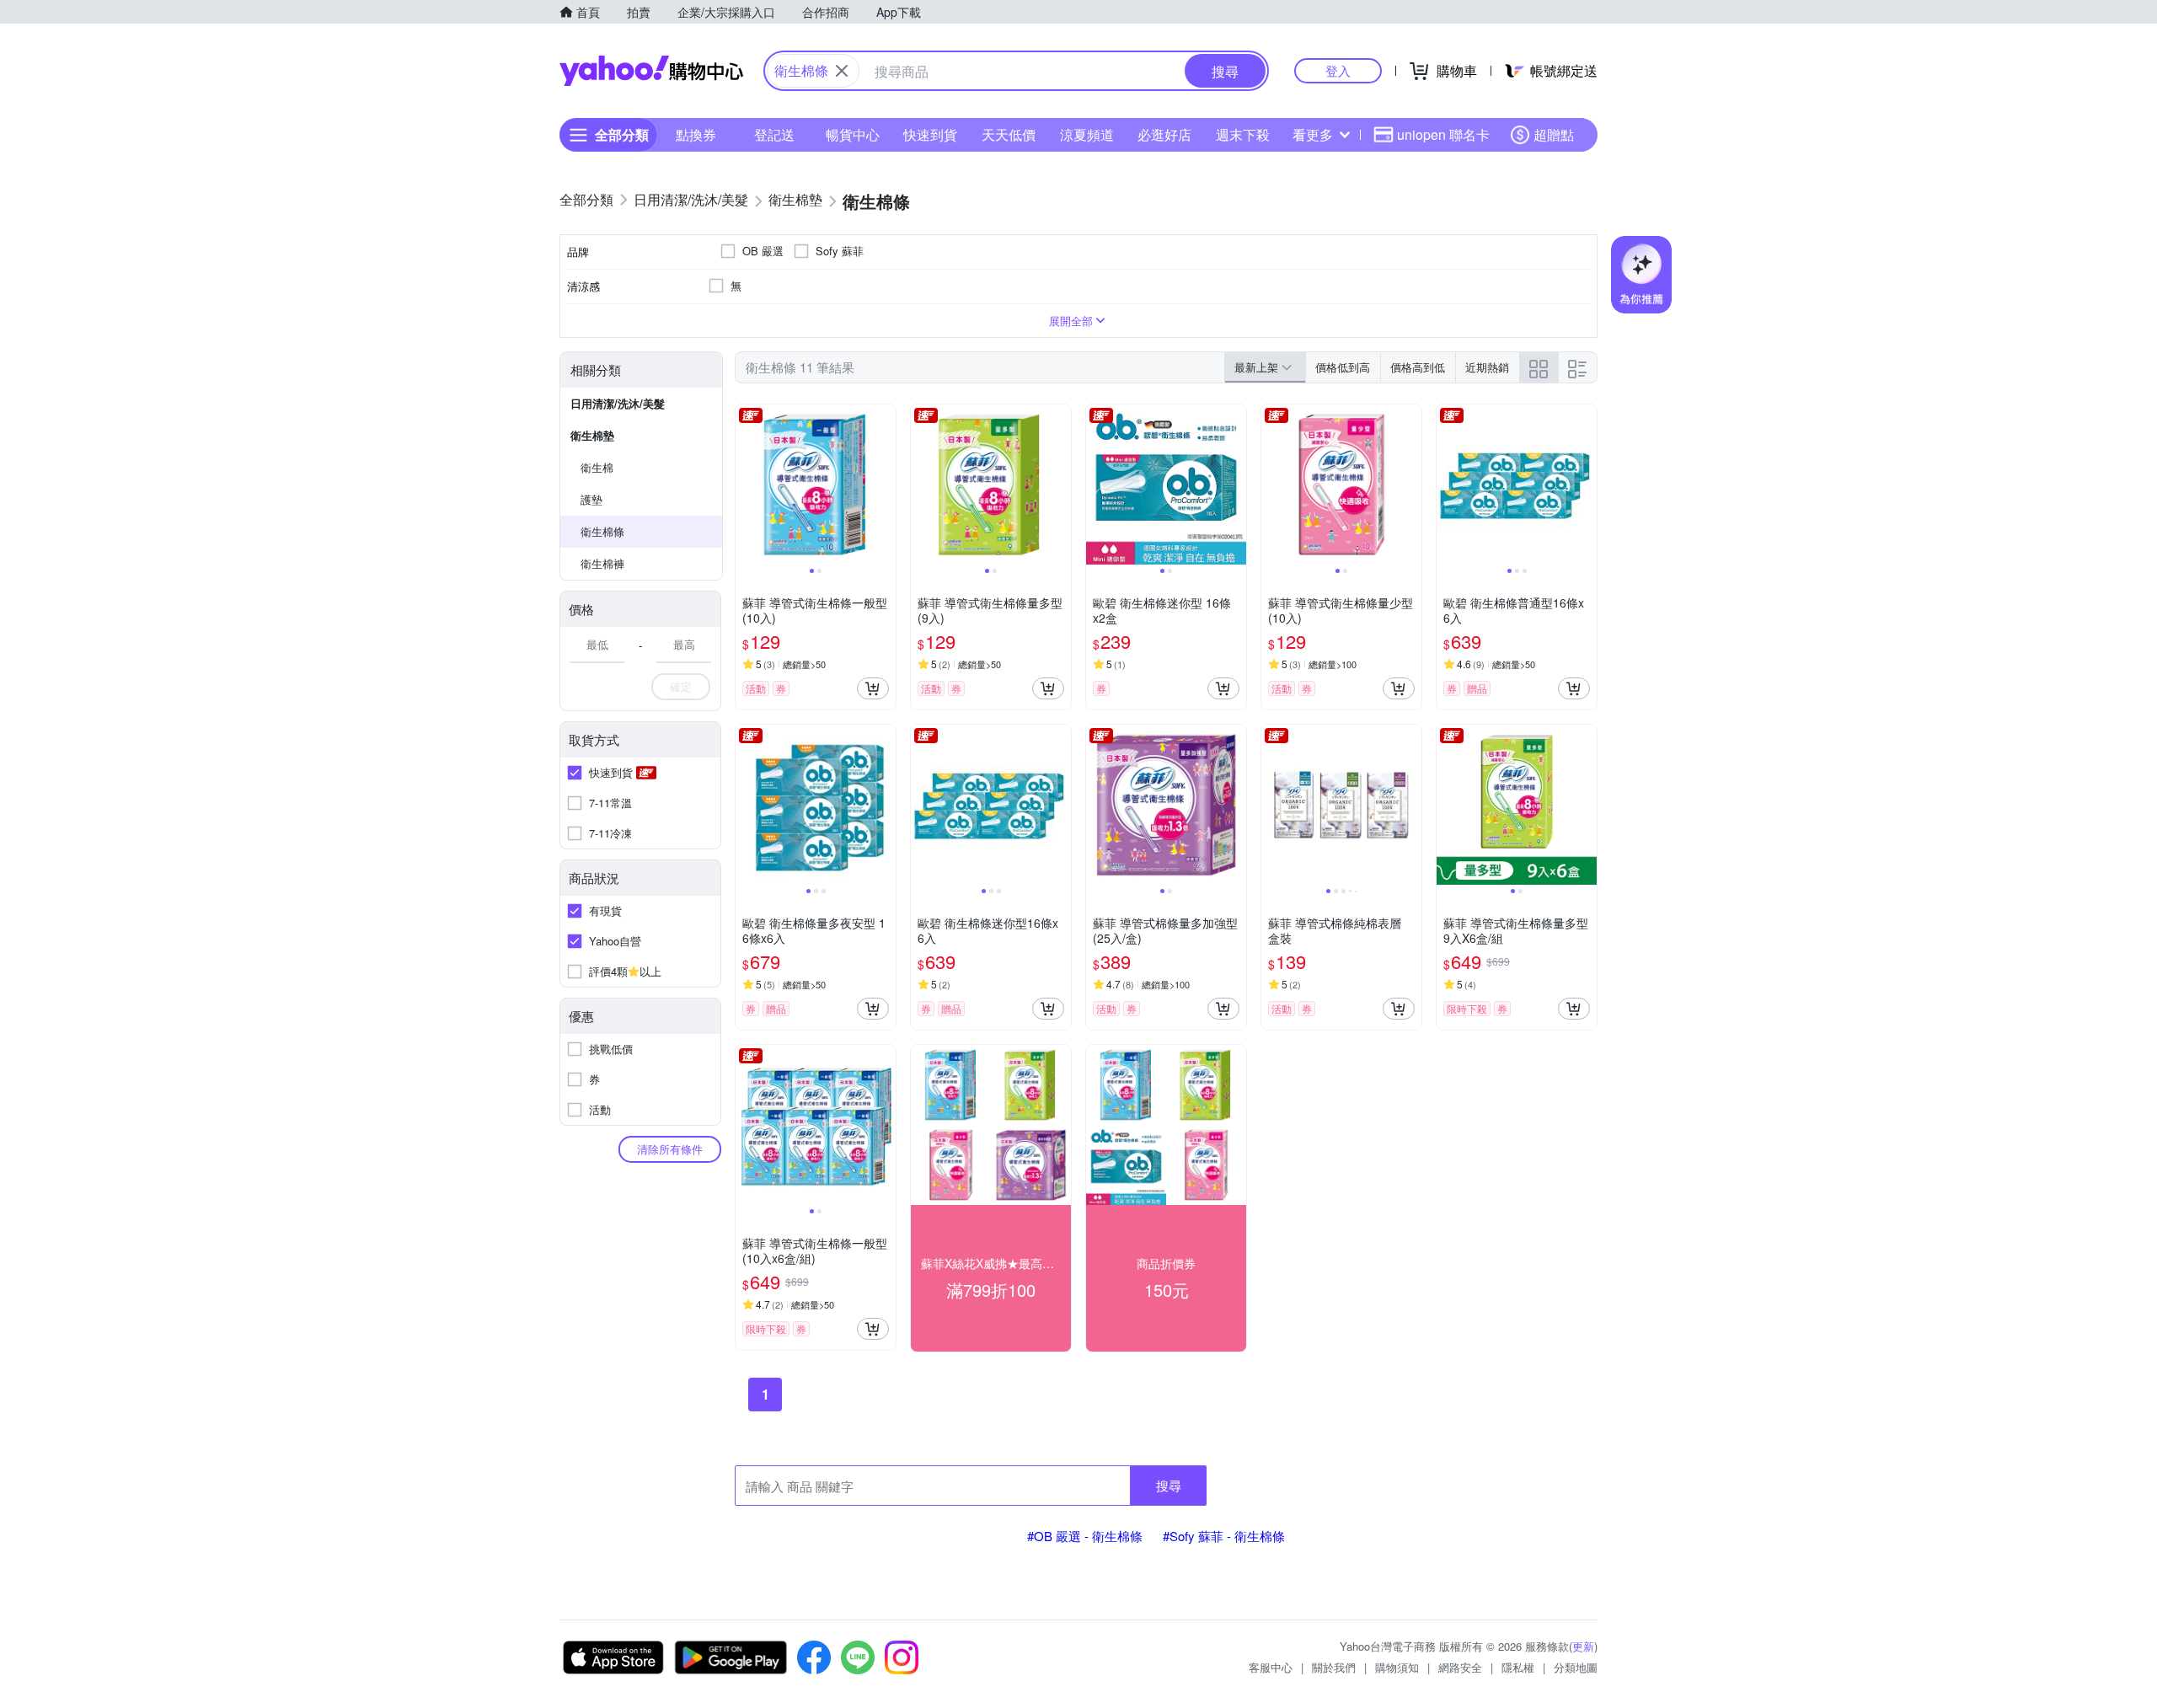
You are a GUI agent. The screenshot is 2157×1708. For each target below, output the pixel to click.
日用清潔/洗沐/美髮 (618, 403)
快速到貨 (930, 134)
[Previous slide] (747, 485)
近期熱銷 (1487, 367)
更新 (1583, 1646)
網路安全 (1460, 1667)
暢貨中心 (853, 134)
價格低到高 (1343, 367)
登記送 (774, 134)
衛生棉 (597, 467)
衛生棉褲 (602, 563)
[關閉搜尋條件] (842, 71)
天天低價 (1009, 134)
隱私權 (1518, 1667)
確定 (681, 686)
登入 (1338, 70)
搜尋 (1169, 1485)
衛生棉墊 (592, 435)
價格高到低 (1418, 367)
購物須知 (1397, 1667)
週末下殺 (1243, 134)
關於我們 (1334, 1667)
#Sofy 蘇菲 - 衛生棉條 (1224, 1536)
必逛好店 (1164, 134)
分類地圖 (1576, 1667)
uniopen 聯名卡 (1443, 134)
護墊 (591, 499)
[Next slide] (885, 485)
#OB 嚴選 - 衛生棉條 (1085, 1536)
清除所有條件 (670, 1149)
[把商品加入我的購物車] (873, 688)
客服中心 (1271, 1667)
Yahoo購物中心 (651, 71)
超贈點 (1554, 134)
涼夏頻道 (1087, 134)
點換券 (696, 134)
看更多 (1313, 134)
